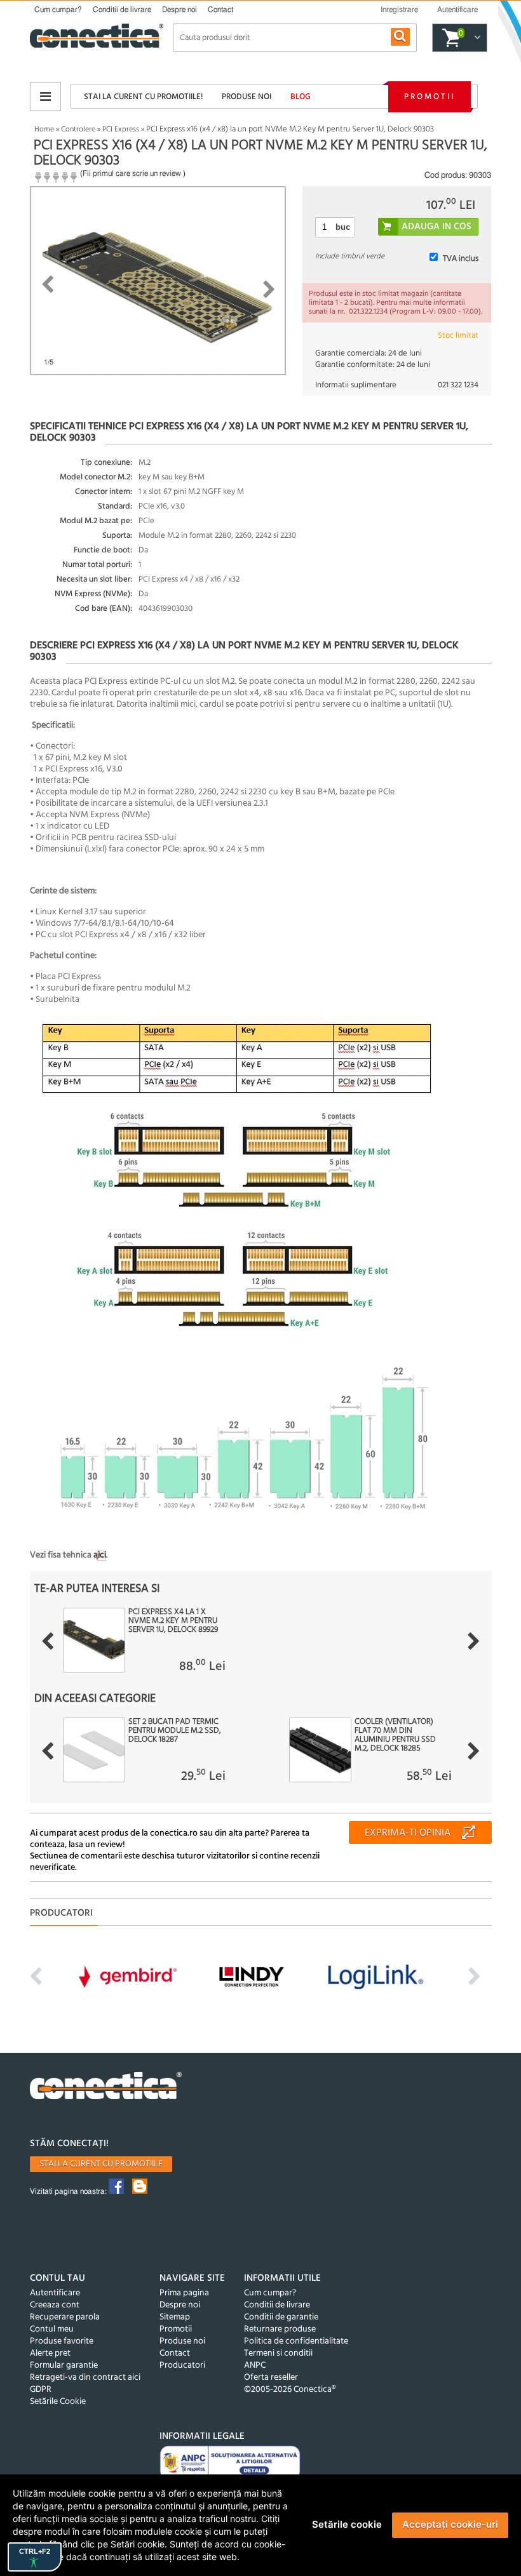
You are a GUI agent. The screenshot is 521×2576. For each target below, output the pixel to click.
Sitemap (175, 2317)
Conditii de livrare (122, 10)
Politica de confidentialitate (296, 2341)
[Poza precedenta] (47, 284)
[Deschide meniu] (45, 97)
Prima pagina (184, 2293)
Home (44, 130)
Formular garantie (64, 2366)
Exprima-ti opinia (408, 1833)
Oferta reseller (271, 2378)
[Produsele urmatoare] (474, 1641)
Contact (220, 10)
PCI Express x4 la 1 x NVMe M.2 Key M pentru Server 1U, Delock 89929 (173, 1621)
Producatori (182, 2366)
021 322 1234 (458, 385)
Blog (301, 97)
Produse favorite (62, 2341)
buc (343, 227)
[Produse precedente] (47, 1641)
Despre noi (179, 10)
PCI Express (121, 130)
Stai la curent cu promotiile (101, 2164)
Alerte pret (50, 2353)
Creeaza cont (55, 2305)
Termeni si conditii (278, 2353)
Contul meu (52, 2329)
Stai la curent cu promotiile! (143, 97)
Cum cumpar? (58, 10)
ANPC (255, 2366)
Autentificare (55, 2293)
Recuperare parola (65, 2317)
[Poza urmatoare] (269, 290)
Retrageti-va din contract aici (85, 2378)
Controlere (78, 130)
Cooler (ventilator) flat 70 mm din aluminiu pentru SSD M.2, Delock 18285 (395, 1735)
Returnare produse (280, 2329)
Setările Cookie (58, 2402)
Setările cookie (347, 2524)
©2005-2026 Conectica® (290, 2390)
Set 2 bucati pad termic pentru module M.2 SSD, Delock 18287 (175, 1731)
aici (100, 1555)
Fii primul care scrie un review (132, 173)
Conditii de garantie (281, 2317)
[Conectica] (106, 2087)
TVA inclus (461, 259)
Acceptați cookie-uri (450, 2524)
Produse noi (247, 97)
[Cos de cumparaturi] (476, 38)
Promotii (430, 97)
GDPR (41, 2390)
